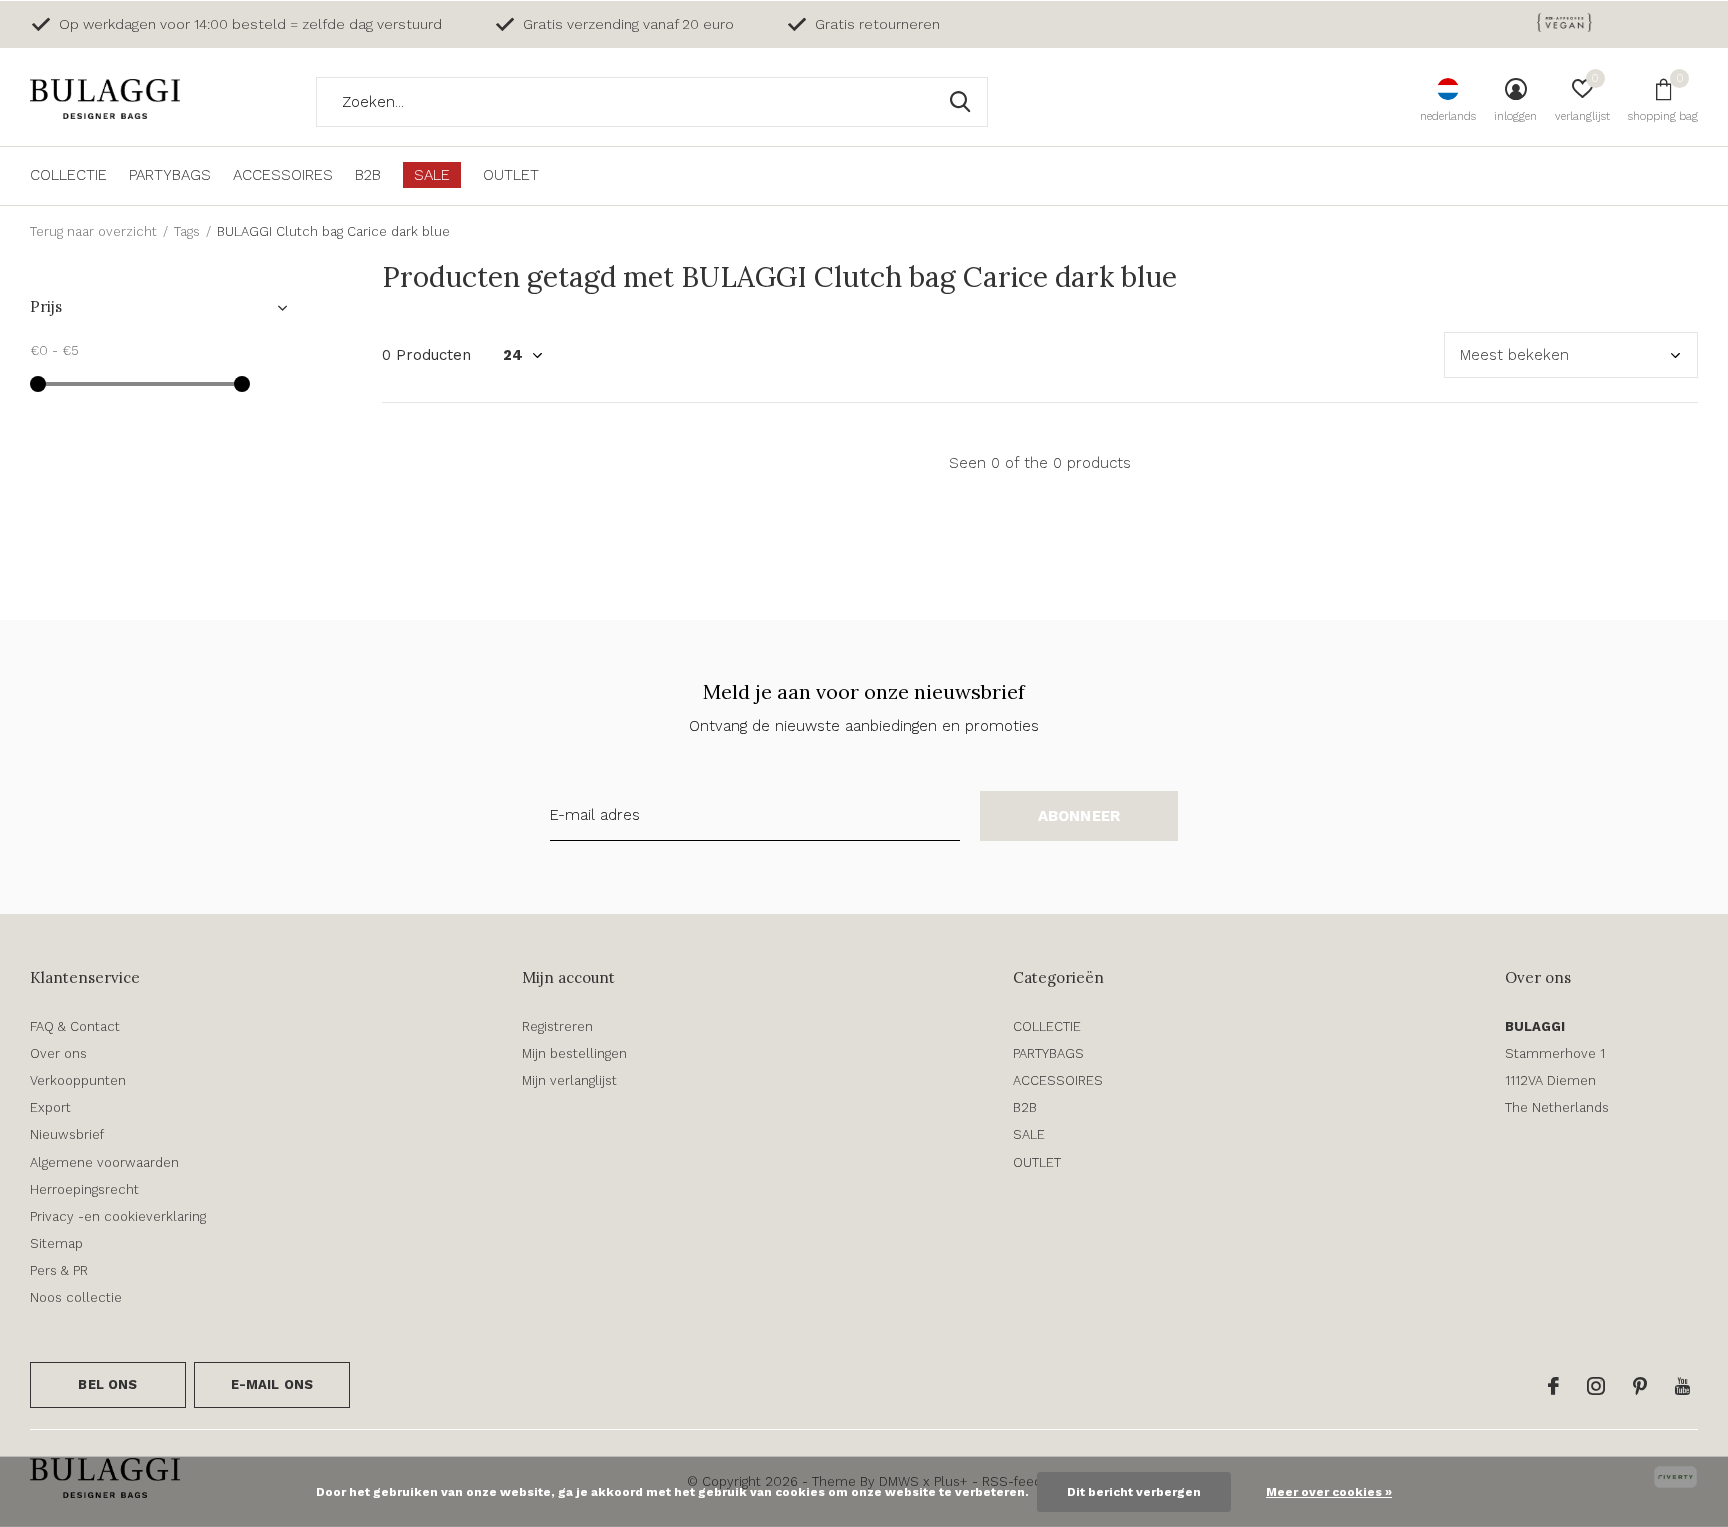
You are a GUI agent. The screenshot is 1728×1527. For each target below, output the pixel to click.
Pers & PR (59, 1270)
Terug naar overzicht (93, 231)
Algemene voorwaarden (104, 1162)
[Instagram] (1596, 1386)
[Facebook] (1553, 1386)
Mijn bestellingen (574, 1053)
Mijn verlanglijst (569, 1080)
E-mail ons (272, 1384)
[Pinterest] (1640, 1386)
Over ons (58, 1053)
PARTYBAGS (170, 175)
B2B (368, 175)
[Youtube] (1682, 1386)
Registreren (557, 1026)
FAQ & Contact (75, 1026)
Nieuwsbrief (67, 1134)
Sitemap (56, 1243)
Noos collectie (76, 1297)
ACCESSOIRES (283, 175)
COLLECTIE (68, 175)
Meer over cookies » (1329, 1492)
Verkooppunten (78, 1080)
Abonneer (1079, 816)
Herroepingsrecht (84, 1189)
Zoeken (960, 102)
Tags (187, 231)
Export (50, 1107)
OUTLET (511, 175)
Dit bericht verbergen (1134, 1492)
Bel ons (107, 1384)
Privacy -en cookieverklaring (118, 1216)
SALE (432, 175)
